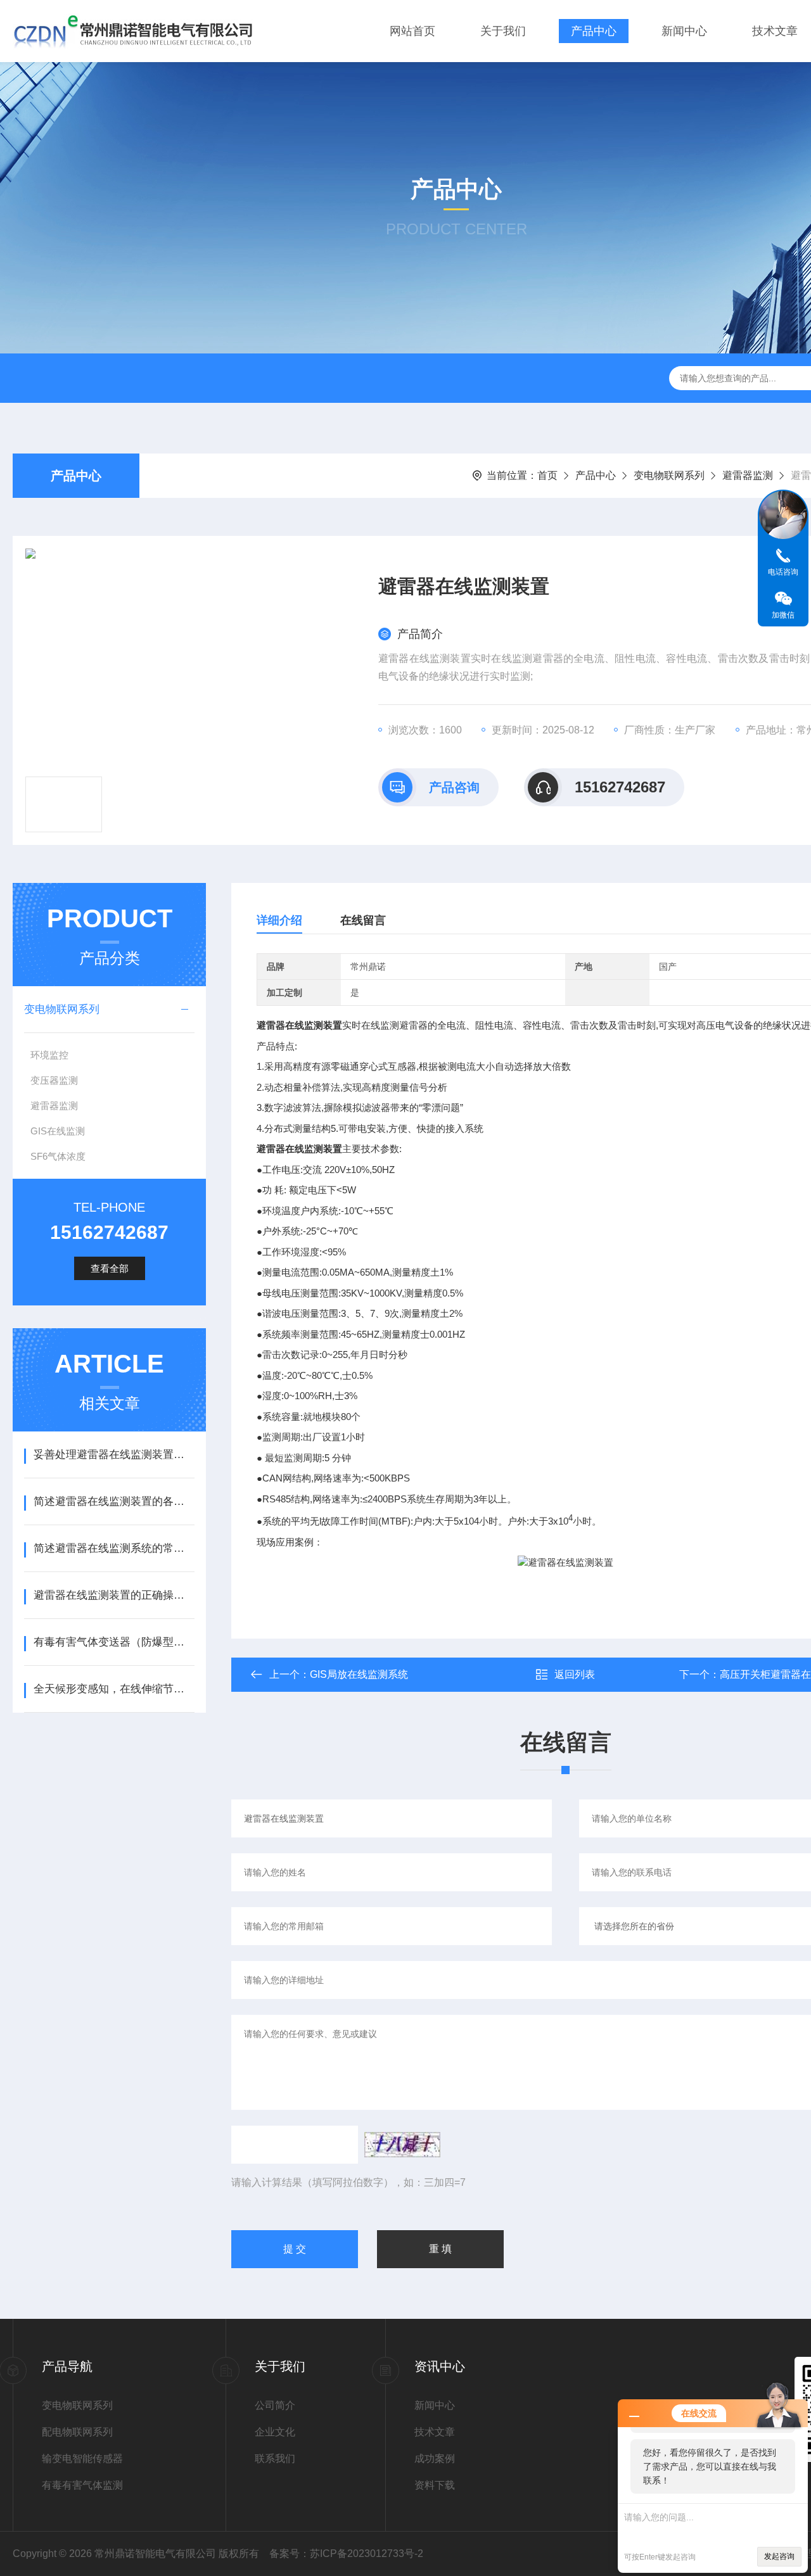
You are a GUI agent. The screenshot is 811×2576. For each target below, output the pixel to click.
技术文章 (775, 31)
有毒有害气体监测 (82, 2485)
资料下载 (435, 2485)
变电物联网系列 (669, 475)
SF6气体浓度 (58, 1156)
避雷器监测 (748, 475)
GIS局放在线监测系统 (359, 1674)
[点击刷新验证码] (402, 2145)
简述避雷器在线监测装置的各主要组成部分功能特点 (114, 1501)
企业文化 (275, 2432)
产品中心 (594, 31)
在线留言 (363, 920)
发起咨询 (779, 2556)
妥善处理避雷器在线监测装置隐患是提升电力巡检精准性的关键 (114, 1455)
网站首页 (412, 31)
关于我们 (503, 31)
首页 (547, 475)
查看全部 (110, 1268)
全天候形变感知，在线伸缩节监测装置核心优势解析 (114, 1689)
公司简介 (275, 2405)
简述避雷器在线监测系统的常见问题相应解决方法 (114, 1548)
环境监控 (49, 1055)
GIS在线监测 (58, 1131)
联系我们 (275, 2459)
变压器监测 (54, 1080)
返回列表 (575, 1674)
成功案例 (435, 2459)
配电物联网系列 (77, 2432)
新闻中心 (684, 31)
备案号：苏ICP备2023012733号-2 (346, 2554)
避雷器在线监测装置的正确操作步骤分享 (114, 1595)
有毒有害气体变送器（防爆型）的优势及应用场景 (114, 1642)
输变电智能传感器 (82, 2459)
